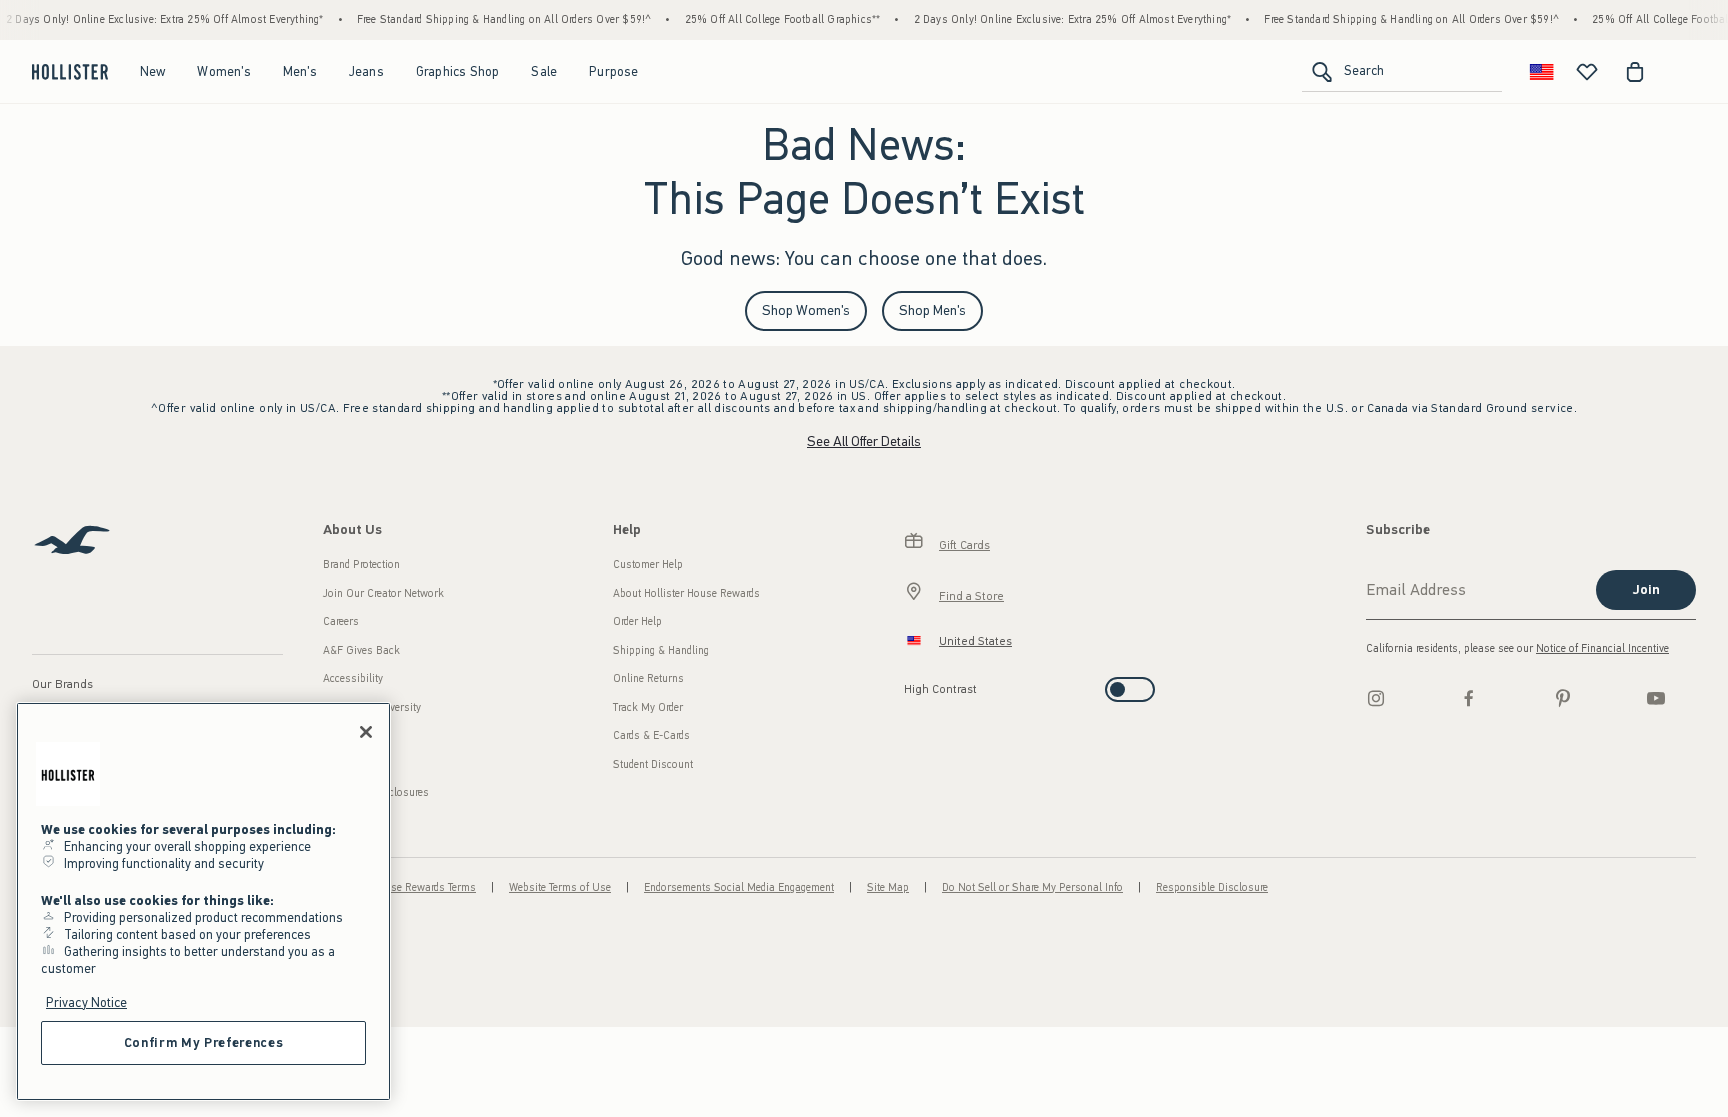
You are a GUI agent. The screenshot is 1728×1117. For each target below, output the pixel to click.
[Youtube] (1656, 698)
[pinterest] (1563, 698)
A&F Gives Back (361, 650)
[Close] (366, 732)
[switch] (910, 683)
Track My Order (648, 707)
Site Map (888, 887)
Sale (544, 71)
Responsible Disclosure (1212, 887)
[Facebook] (1469, 698)
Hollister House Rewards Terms (402, 887)
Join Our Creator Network (383, 593)
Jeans (366, 71)
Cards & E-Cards (651, 735)
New (153, 71)
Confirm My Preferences (203, 1042)
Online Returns (648, 678)
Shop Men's (932, 310)
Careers (341, 621)
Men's (300, 71)
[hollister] (70, 72)
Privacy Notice (86, 1002)
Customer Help (648, 564)
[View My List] (1587, 72)
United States (975, 641)
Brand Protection (361, 564)
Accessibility (353, 678)
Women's (223, 71)
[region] (203, 901)
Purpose (613, 71)
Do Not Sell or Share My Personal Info (1032, 887)
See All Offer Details (864, 441)
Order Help (637, 621)
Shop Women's (806, 310)
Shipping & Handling (661, 650)
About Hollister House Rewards (686, 593)
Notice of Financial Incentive (1602, 648)
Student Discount (653, 764)
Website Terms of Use (560, 887)
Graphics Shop (458, 71)
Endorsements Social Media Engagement (739, 887)
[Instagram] (1376, 698)
